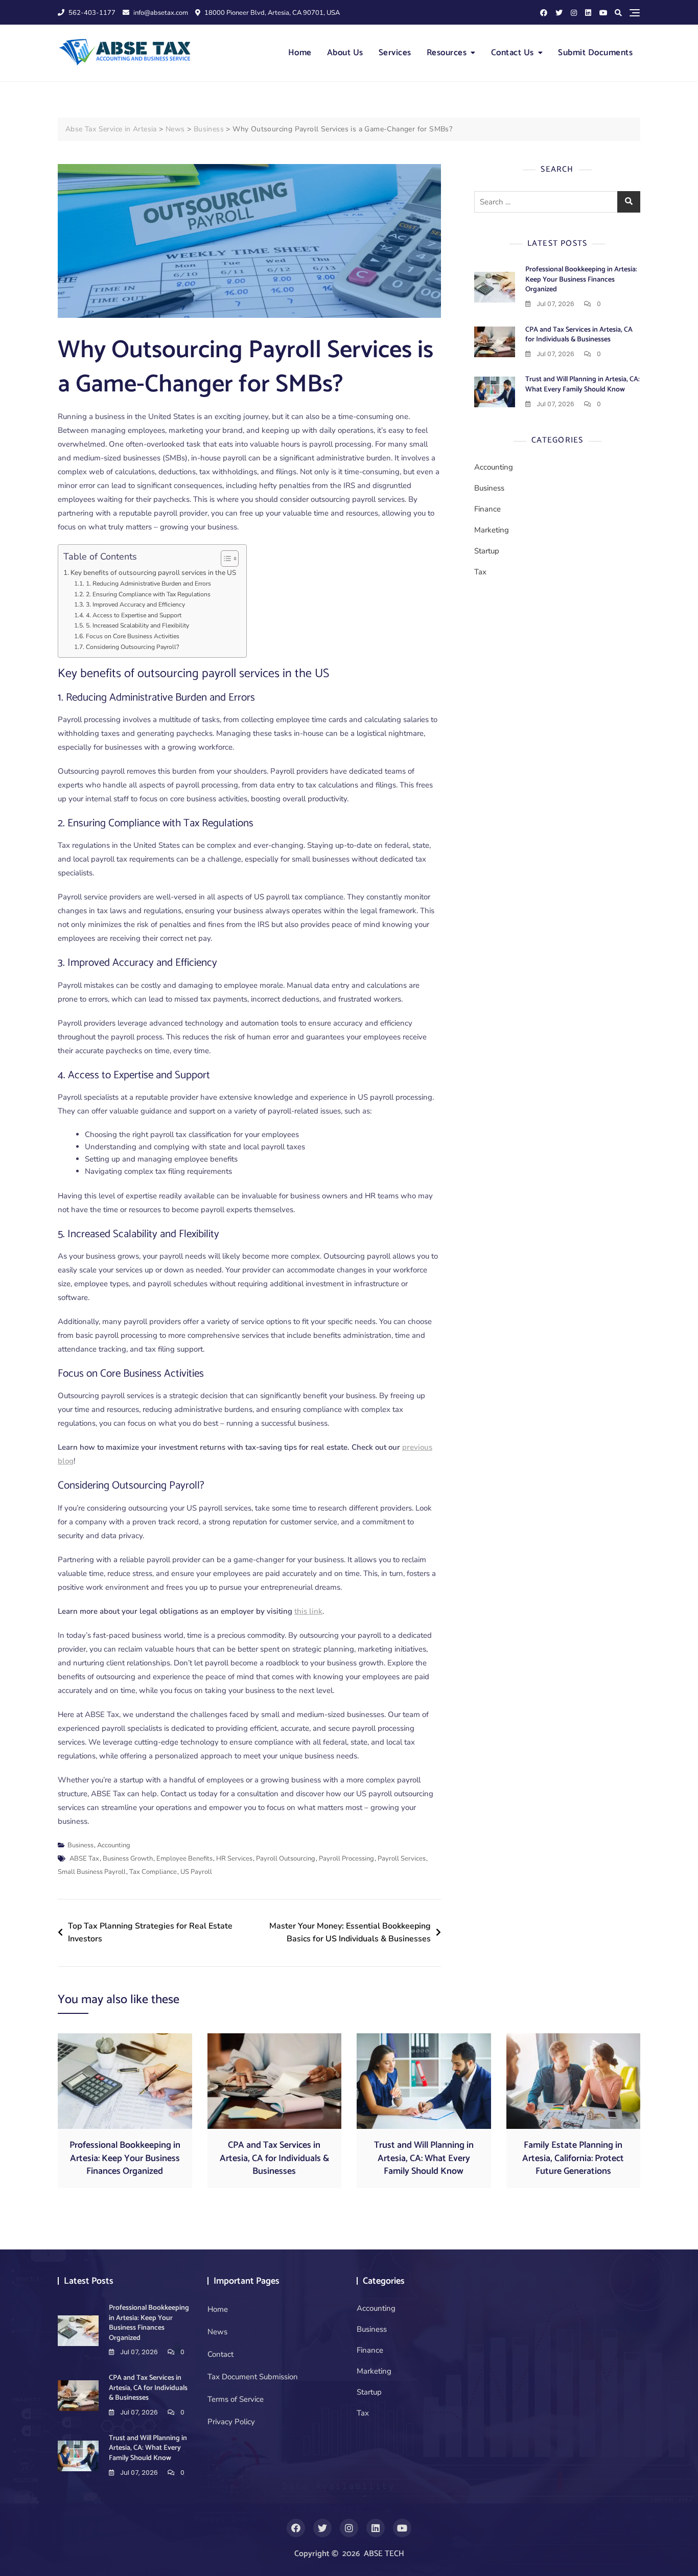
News (217, 2332)
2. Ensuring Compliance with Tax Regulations (148, 594)
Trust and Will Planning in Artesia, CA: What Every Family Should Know (583, 385)
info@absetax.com (160, 13)
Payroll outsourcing (286, 1859)
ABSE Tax (84, 1859)
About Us (345, 53)
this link (308, 1611)
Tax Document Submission (253, 2377)
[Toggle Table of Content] (225, 559)
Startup (487, 551)
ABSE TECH (384, 2554)
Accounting (114, 1845)
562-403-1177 (91, 13)
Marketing (492, 530)
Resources (447, 53)
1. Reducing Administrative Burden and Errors (148, 584)
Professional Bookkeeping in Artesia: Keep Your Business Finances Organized (581, 280)
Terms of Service (236, 2399)
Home (300, 53)
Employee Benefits (184, 1859)
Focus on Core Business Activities (132, 636)
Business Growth (128, 1859)
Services (395, 53)
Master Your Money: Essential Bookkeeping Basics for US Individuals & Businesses (350, 1933)
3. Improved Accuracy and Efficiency (135, 605)
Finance (487, 509)
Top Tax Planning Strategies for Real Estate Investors (150, 1933)
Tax (480, 572)
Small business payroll (92, 1872)
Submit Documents (595, 53)
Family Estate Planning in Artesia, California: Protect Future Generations (573, 2158)
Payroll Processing (346, 1859)
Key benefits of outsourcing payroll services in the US (153, 573)
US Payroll (196, 1872)
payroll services (402, 1859)
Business (80, 1845)
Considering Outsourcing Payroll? (132, 647)
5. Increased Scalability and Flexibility (137, 625)
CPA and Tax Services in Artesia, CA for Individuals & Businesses (579, 335)
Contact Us (513, 53)
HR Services (234, 1859)
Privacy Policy (231, 2422)
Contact (220, 2354)
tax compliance (153, 1872)
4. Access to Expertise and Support (133, 615)
